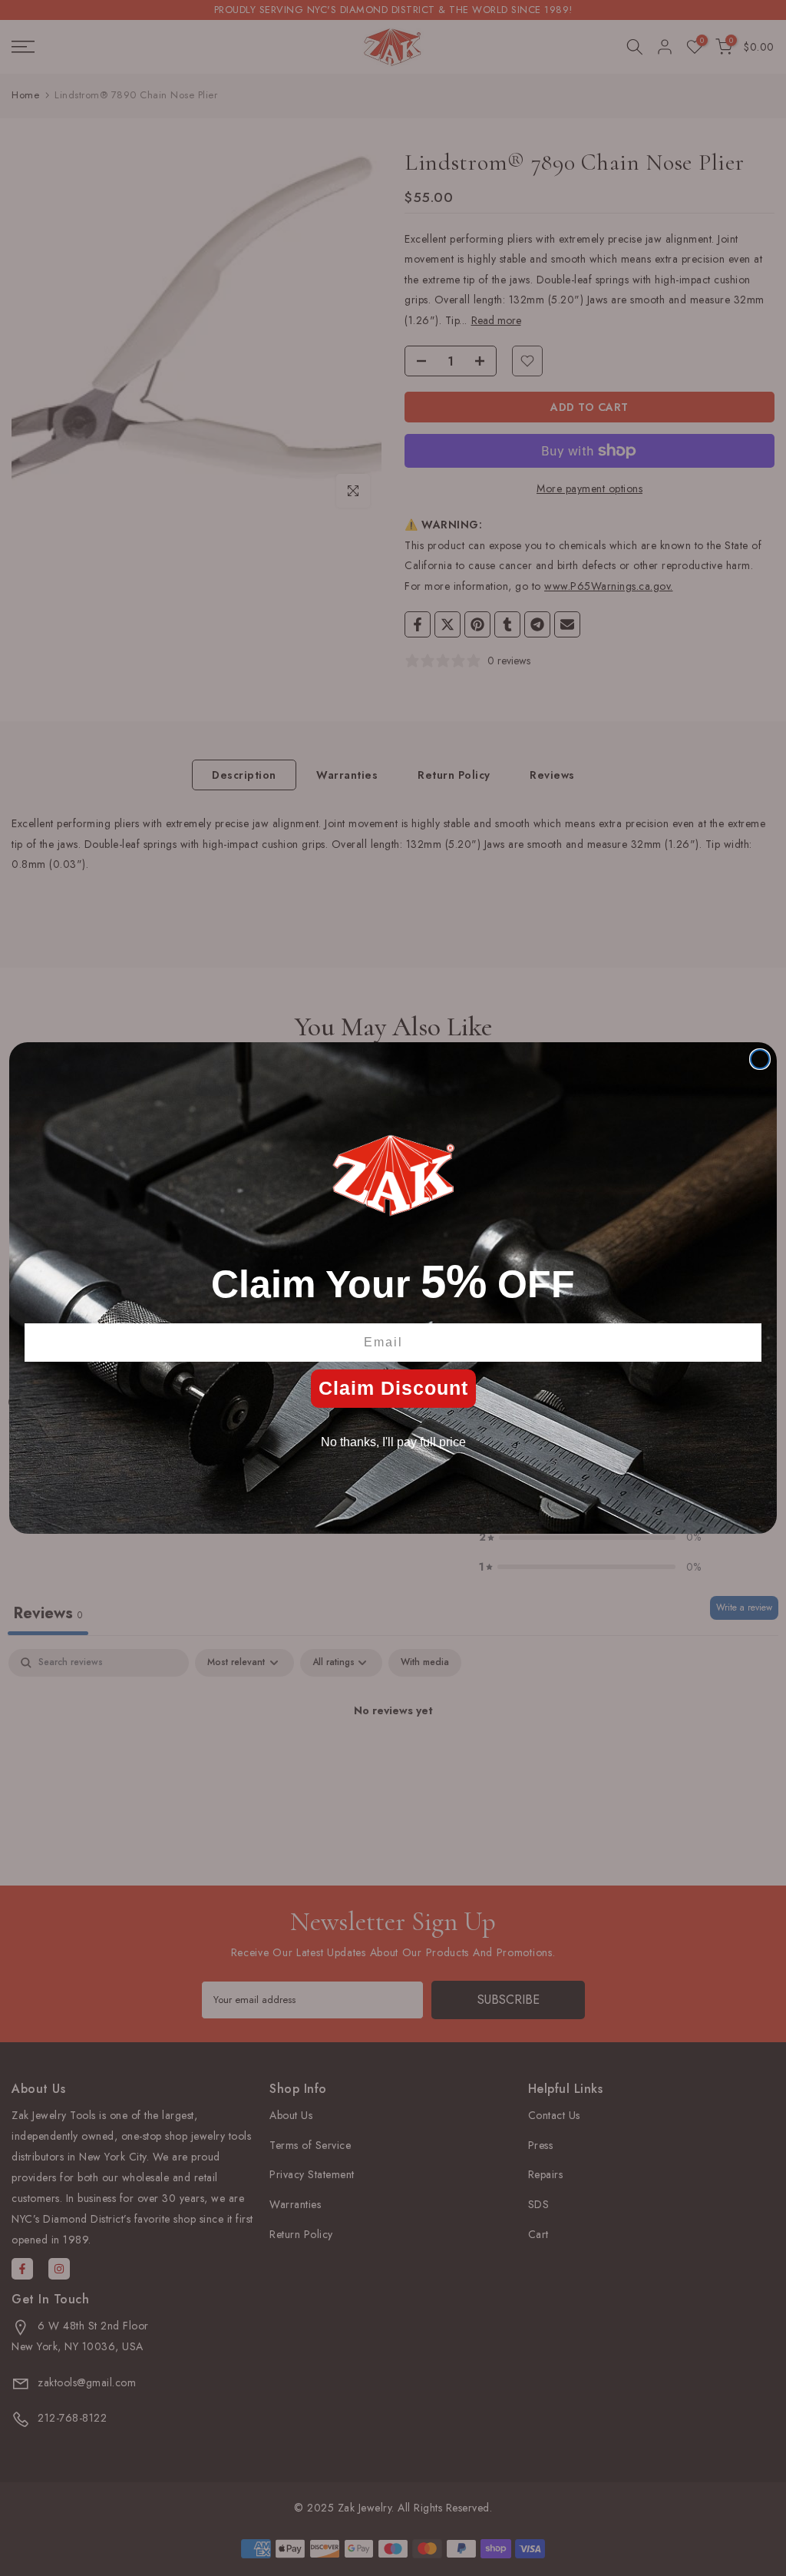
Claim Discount (393, 1388)
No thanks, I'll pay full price (393, 1442)
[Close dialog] (760, 1059)
